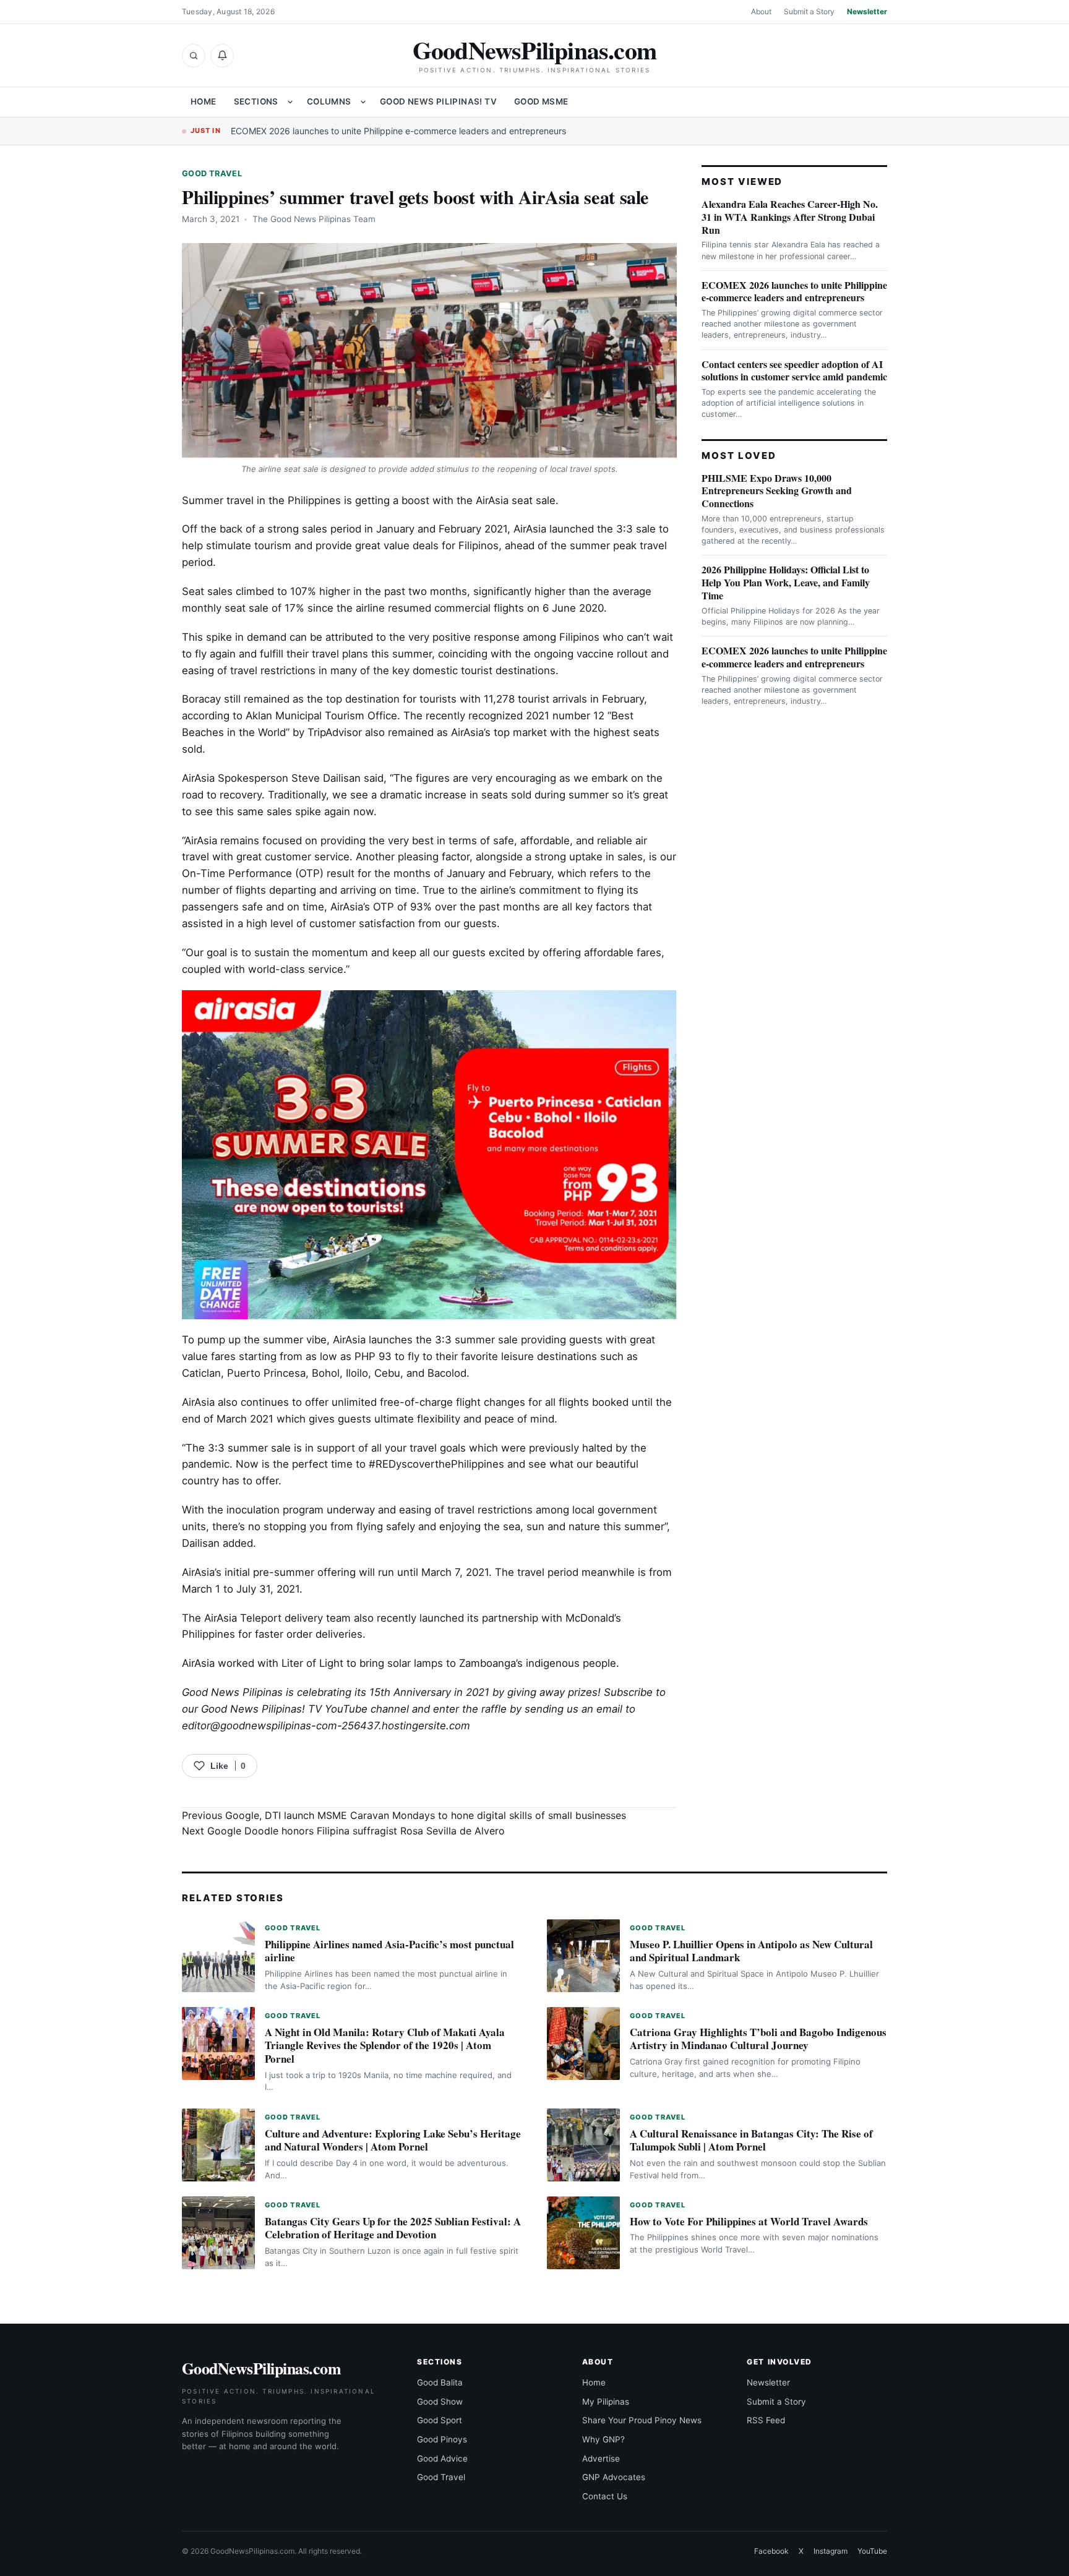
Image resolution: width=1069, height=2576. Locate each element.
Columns (329, 101)
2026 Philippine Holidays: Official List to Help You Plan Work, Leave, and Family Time (786, 582)
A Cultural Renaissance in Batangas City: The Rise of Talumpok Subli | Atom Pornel (751, 2140)
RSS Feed (766, 2420)
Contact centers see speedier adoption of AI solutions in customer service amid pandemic (794, 370)
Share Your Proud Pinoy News (642, 2420)
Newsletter (867, 11)
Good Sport (440, 2420)
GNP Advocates (614, 2477)
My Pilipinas (606, 2402)
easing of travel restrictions (249, 670)
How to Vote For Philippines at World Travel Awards (749, 2221)
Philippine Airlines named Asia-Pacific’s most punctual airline (389, 1951)
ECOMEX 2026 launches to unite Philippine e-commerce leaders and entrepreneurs (398, 131)
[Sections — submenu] (290, 102)
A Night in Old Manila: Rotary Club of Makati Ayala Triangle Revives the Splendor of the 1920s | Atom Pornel (385, 2046)
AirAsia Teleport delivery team (277, 1618)
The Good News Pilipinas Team (314, 219)
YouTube (872, 2551)
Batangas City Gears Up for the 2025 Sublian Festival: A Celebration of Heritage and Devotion (393, 2228)
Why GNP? (603, 2439)
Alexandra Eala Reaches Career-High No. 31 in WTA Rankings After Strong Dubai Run (790, 217)
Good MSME (541, 101)
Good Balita (440, 2382)
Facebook (771, 2551)
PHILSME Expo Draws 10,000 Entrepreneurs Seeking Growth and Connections (777, 491)
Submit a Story (809, 11)
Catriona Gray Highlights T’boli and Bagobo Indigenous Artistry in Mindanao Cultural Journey (758, 2039)
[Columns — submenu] (363, 102)
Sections (256, 101)
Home (204, 101)
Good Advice (442, 2458)
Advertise (601, 2458)
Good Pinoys (442, 2439)
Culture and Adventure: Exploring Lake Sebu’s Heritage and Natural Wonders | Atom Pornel (393, 2140)
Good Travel (212, 173)
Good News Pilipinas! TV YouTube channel (305, 1709)
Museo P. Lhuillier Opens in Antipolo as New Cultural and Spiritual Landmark (751, 1951)
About (761, 11)
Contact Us (605, 2496)
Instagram (831, 2551)
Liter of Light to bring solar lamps (362, 1663)
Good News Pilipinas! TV (438, 101)
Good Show (440, 2402)
